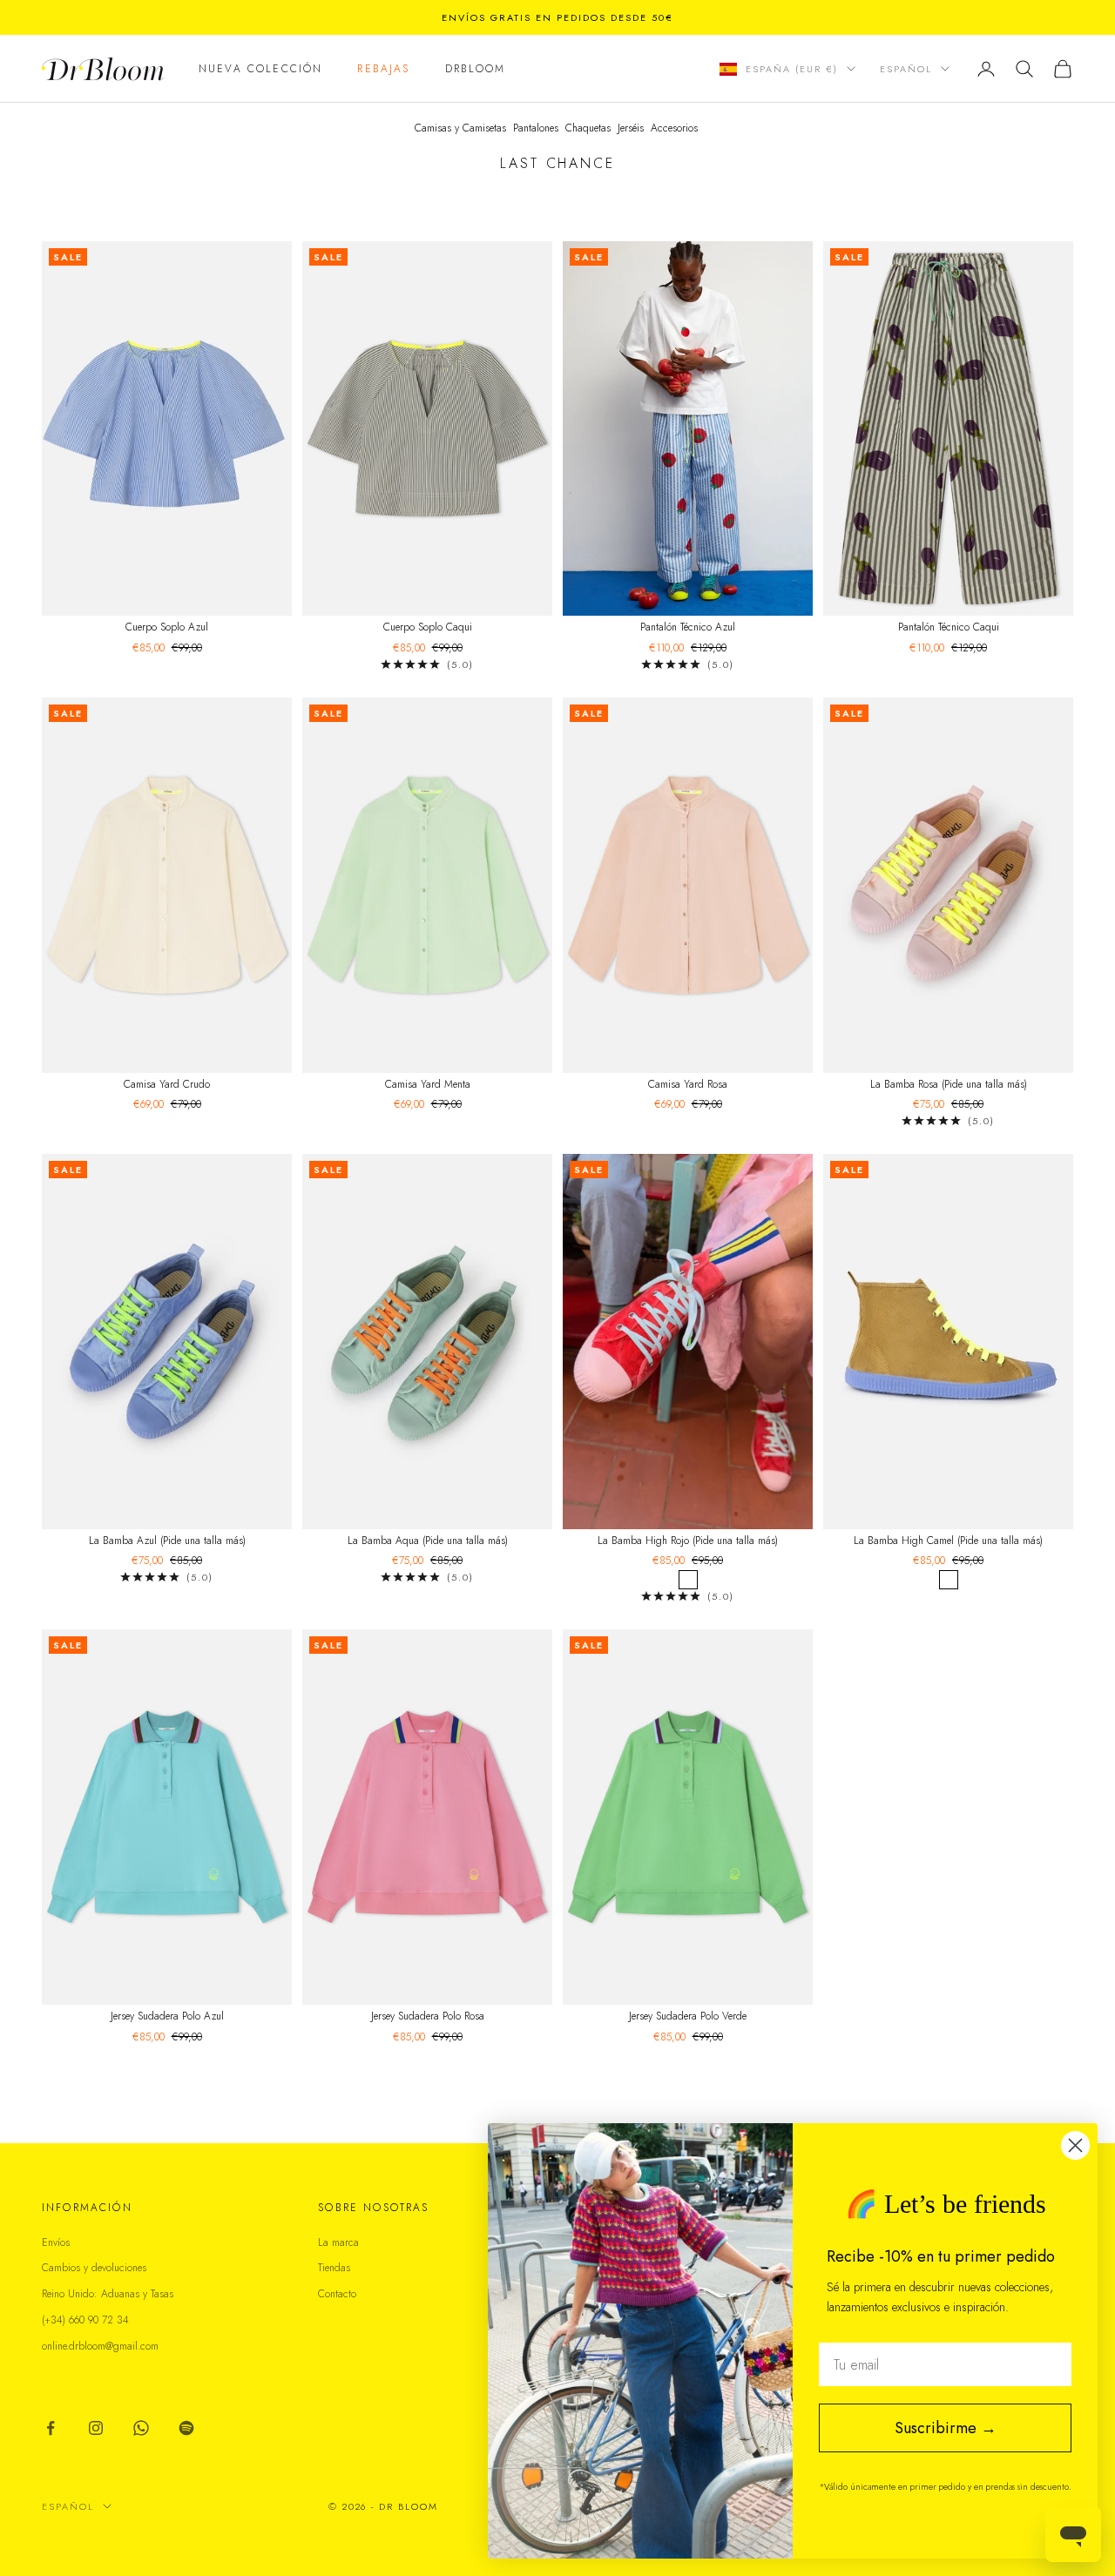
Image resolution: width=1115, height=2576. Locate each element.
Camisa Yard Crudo (167, 1084)
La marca (338, 2242)
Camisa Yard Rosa (688, 1084)
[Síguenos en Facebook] (51, 2428)
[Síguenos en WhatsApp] (141, 2428)
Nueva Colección (260, 69)
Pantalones (536, 128)
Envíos (56, 2242)
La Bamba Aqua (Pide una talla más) (428, 1541)
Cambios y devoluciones (94, 2268)
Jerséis (631, 128)
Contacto (337, 2294)
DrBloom (476, 69)
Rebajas (383, 69)
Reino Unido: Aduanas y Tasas (108, 2294)
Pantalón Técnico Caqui (949, 627)
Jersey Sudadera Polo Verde (688, 2016)
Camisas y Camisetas (460, 128)
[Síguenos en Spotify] (186, 2428)
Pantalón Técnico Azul (688, 627)
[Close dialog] (1075, 2145)
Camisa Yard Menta (428, 1084)
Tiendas (334, 2268)
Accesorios (674, 128)
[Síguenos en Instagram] (96, 2428)
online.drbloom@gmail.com (100, 2346)
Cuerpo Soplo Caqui (428, 627)
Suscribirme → (946, 2428)
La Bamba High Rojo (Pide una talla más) (688, 1541)
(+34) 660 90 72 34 (85, 2320)
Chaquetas (588, 128)
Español (906, 69)
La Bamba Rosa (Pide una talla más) (949, 1084)
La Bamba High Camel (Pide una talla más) (948, 1541)
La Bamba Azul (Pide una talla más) (167, 1541)
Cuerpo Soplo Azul (167, 627)
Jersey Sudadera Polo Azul (167, 2016)
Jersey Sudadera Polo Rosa (428, 2016)
